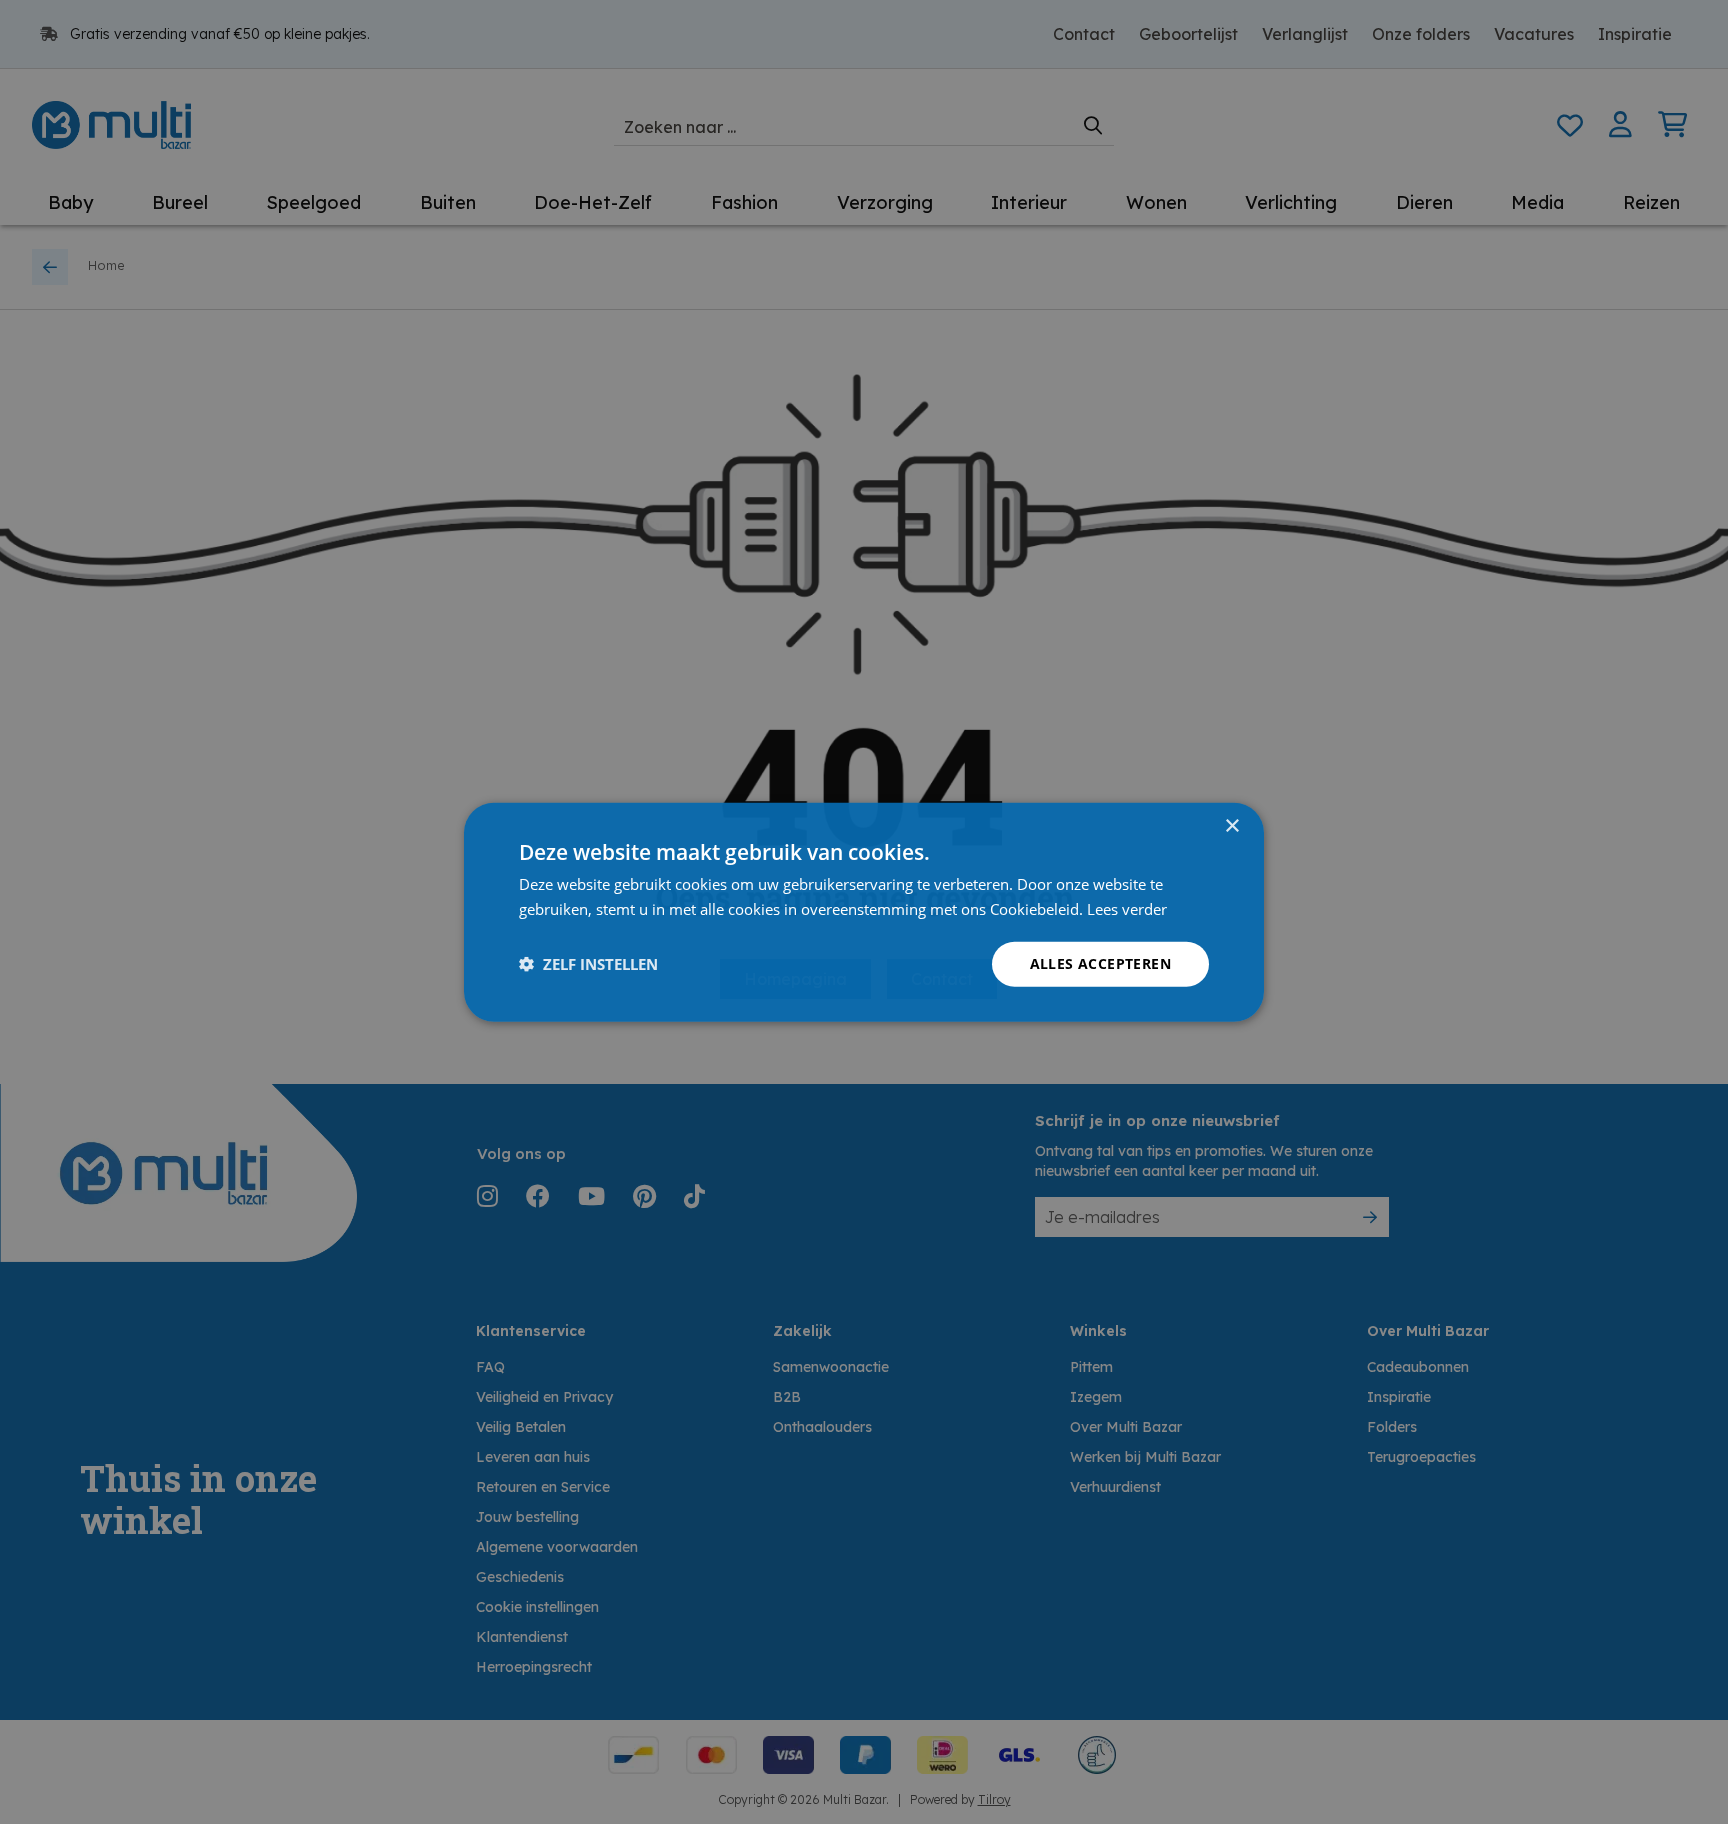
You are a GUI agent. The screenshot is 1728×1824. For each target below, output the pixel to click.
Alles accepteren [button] (1100, 963)
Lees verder (1127, 909)
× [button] (1231, 826)
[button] (588, 964)
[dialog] (864, 912)
